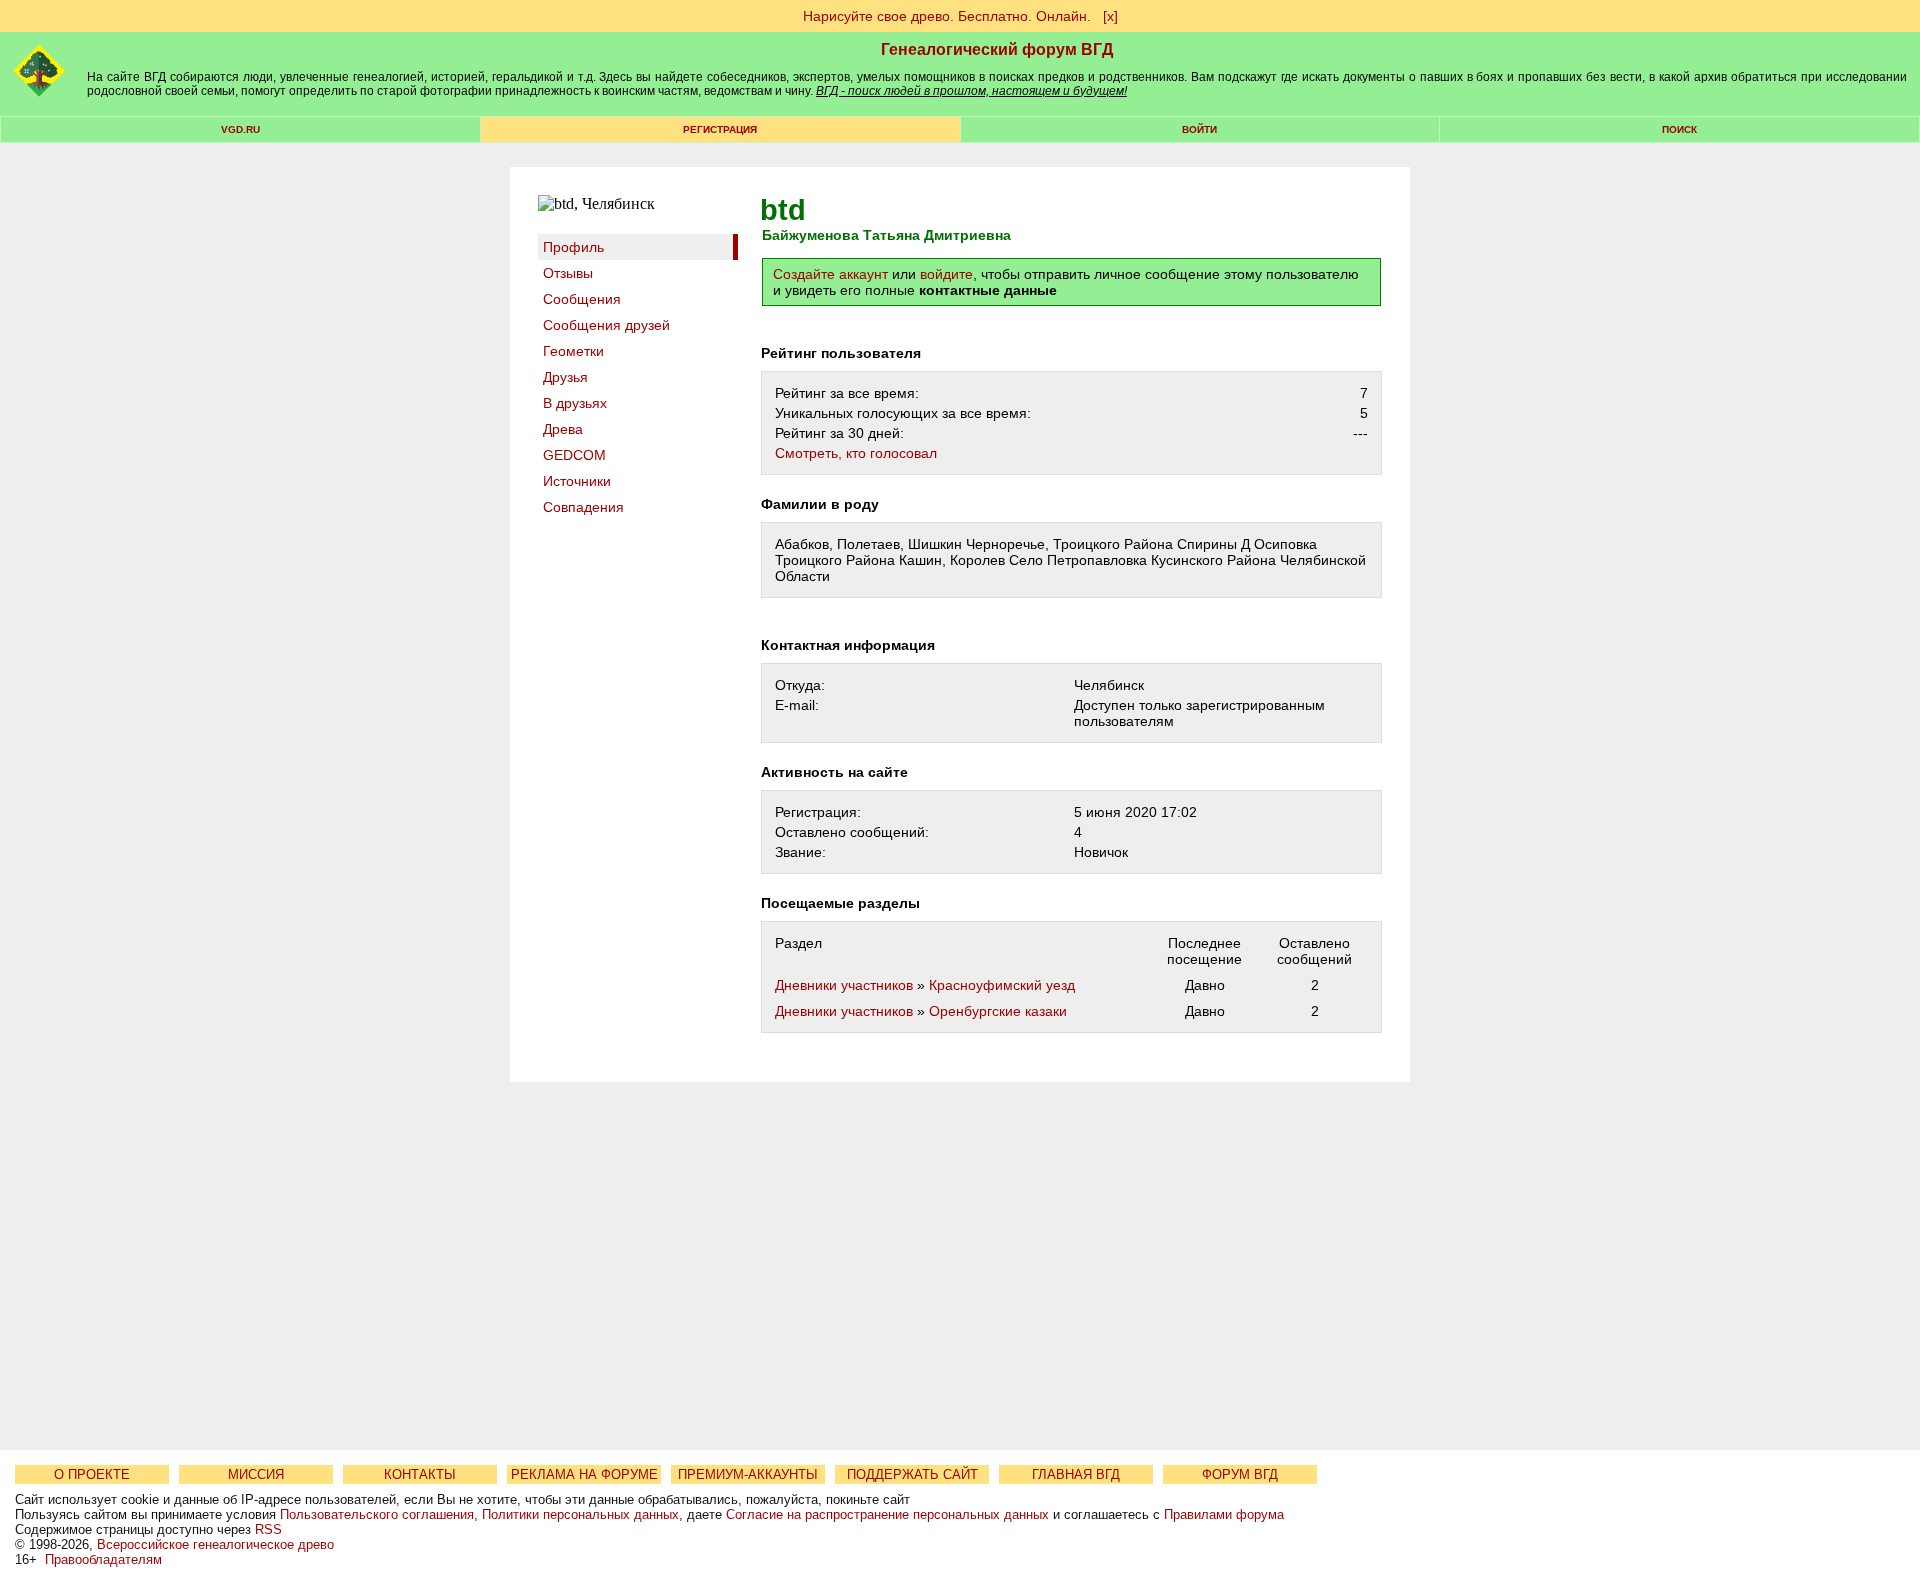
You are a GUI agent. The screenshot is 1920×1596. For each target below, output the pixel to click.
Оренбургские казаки (998, 1011)
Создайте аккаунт (830, 274)
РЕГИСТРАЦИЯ (720, 129)
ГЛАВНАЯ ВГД (1076, 1474)
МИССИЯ (256, 1474)
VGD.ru (240, 129)
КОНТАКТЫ (420, 1474)
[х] (1110, 16)
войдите (946, 274)
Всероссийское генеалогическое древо (215, 1544)
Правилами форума (1224, 1514)
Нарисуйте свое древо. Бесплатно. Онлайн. (947, 16)
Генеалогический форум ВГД (997, 49)
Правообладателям (103, 1559)
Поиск (1679, 129)
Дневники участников (844, 985)
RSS (268, 1529)
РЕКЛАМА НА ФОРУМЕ (584, 1474)
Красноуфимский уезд (1002, 985)
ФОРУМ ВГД (1240, 1474)
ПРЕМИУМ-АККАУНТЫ (748, 1474)
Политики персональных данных (580, 1514)
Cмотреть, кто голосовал (856, 453)
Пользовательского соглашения (377, 1514)
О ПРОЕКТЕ (92, 1474)
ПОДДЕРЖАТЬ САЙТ (912, 1474)
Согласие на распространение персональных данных (887, 1514)
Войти (1199, 129)
